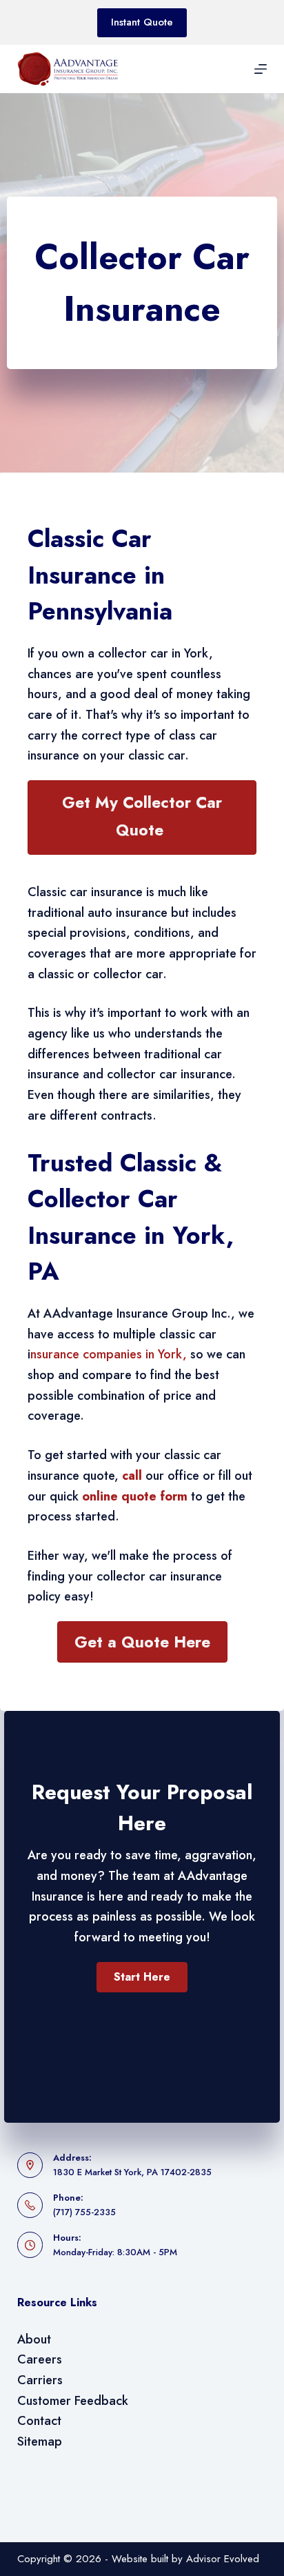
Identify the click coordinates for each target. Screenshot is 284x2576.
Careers (40, 2359)
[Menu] (261, 69)
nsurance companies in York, (109, 1354)
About (34, 2339)
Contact (39, 2421)
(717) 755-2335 (84, 2212)
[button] (142, 1977)
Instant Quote (142, 22)
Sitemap (40, 2441)
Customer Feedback (73, 2401)
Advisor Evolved (223, 2559)
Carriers (40, 2380)
